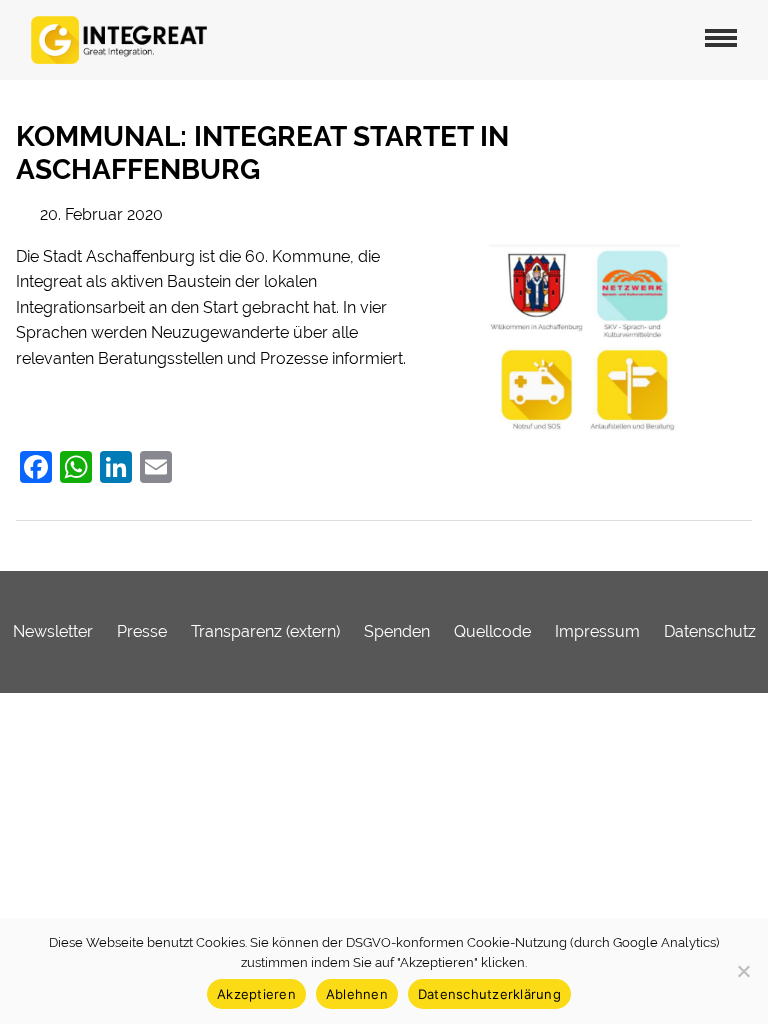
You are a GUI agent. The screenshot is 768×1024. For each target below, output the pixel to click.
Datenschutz (710, 631)
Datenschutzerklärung (489, 994)
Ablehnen (357, 994)
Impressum (597, 631)
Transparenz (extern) (265, 631)
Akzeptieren (256, 994)
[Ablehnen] (743, 971)
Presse (142, 631)
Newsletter (53, 631)
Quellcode (492, 631)
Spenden (397, 631)
